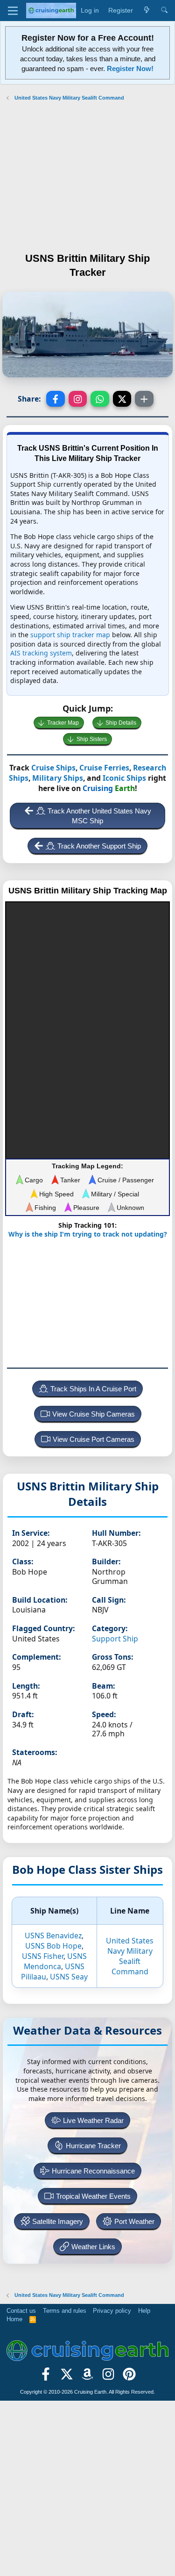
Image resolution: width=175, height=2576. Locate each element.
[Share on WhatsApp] (100, 399)
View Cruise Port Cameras (94, 1439)
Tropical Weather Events (93, 2196)
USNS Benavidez (53, 1936)
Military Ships (58, 778)
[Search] (164, 11)
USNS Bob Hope (53, 1946)
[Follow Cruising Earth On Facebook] (46, 2377)
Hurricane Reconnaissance (93, 2171)
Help (144, 2311)
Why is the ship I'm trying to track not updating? (88, 1234)
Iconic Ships (124, 778)
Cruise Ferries (104, 768)
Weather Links (93, 2247)
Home (14, 2319)
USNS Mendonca (55, 1961)
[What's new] (147, 11)
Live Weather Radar (93, 2120)
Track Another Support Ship (99, 846)
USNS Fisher (43, 1956)
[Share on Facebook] (56, 399)
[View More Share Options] (144, 399)
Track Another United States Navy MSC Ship (99, 816)
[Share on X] (122, 399)
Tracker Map (63, 723)
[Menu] (13, 11)
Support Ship (115, 1639)
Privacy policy (112, 2311)
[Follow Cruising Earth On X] (66, 2377)
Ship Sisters (92, 739)
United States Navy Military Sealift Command (130, 1956)
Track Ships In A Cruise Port (93, 1389)
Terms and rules (65, 2311)
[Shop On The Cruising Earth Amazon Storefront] (87, 2377)
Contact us (21, 2311)
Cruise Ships (53, 768)
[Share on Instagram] (78, 399)
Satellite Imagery (58, 2221)
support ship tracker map (70, 635)
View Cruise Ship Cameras (94, 1414)
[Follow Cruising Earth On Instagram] (108, 2377)
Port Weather (134, 2221)
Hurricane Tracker (93, 2146)
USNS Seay (69, 1977)
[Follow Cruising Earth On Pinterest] (129, 2377)
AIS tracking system (41, 653)
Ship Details (121, 723)
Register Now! (130, 68)
